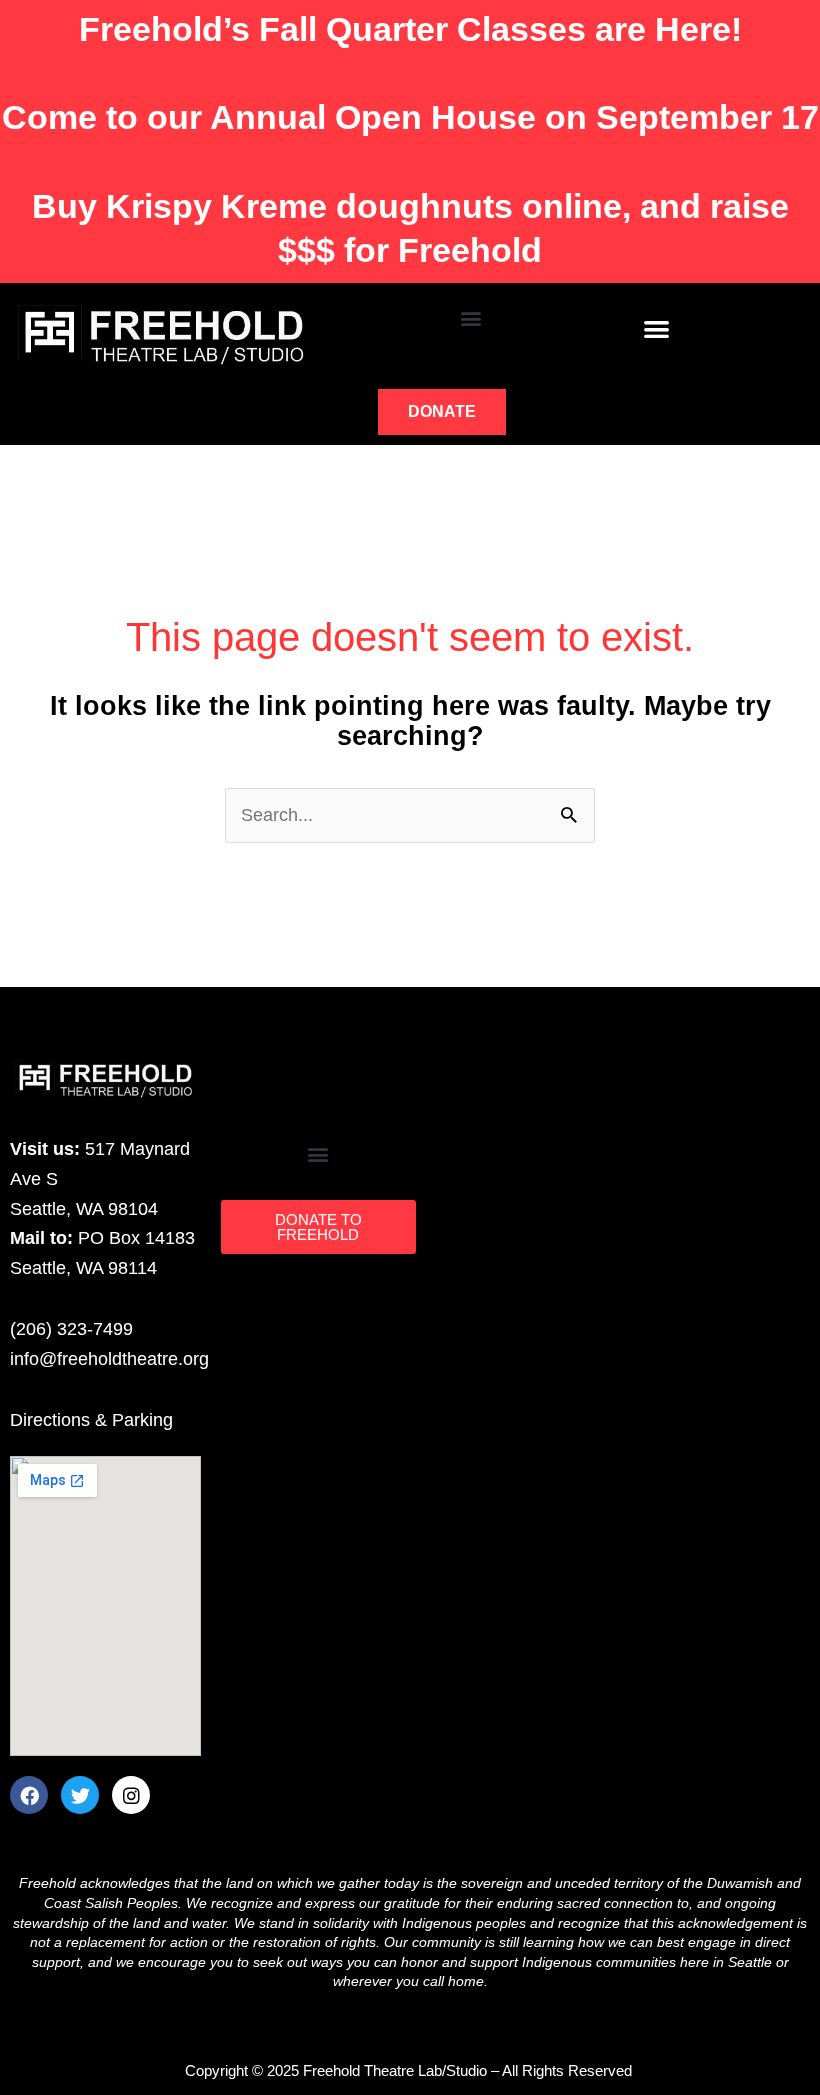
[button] (471, 317)
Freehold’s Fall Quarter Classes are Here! (410, 29)
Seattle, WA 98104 (84, 1209)
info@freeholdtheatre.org (109, 1359)
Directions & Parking (91, 1420)
